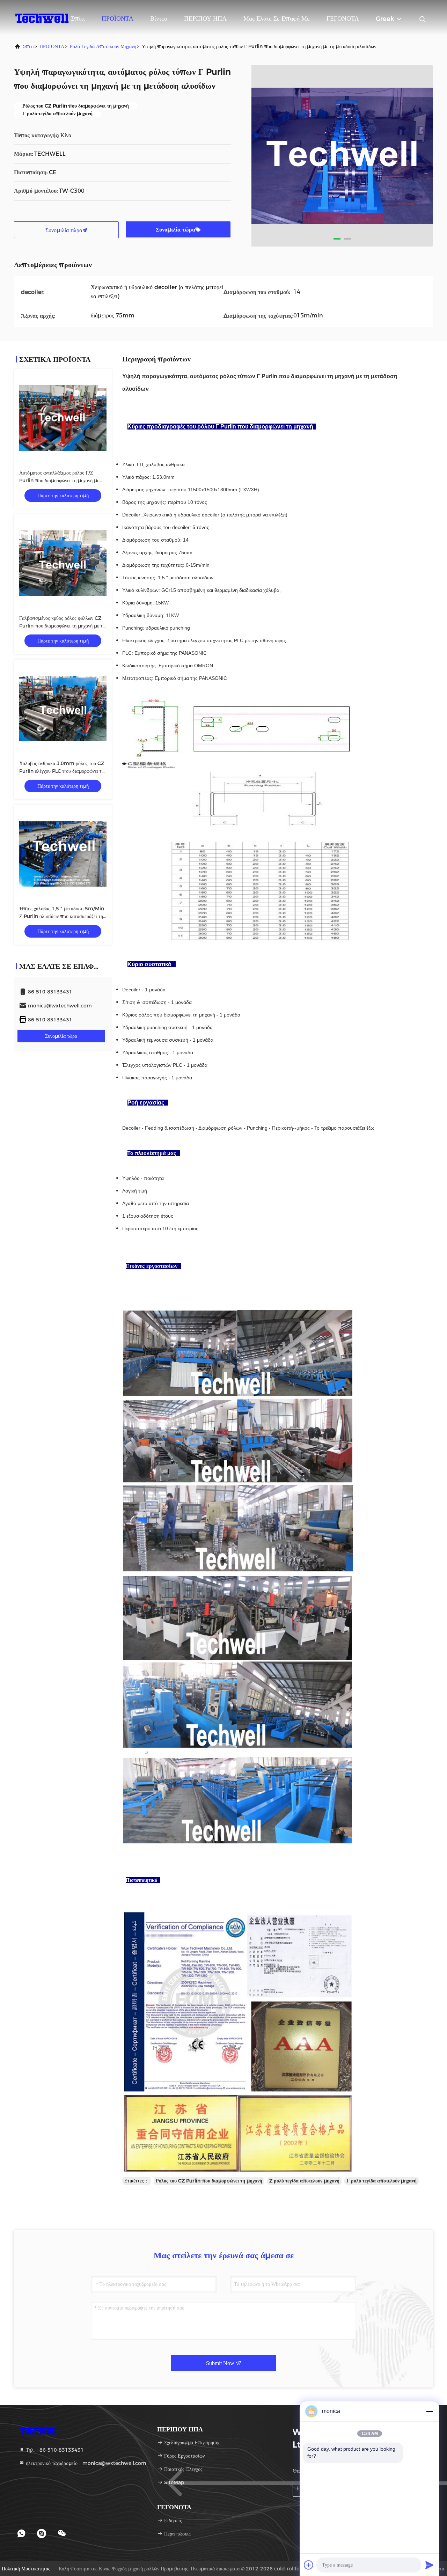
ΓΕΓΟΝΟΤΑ (343, 19)
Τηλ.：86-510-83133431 (54, 2450)
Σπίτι (78, 19)
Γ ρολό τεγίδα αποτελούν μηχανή (382, 2181)
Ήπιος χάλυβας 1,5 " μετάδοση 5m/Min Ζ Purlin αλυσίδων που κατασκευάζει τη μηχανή (62, 916)
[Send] (430, 2565)
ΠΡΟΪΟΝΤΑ (118, 19)
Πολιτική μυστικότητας (26, 2569)
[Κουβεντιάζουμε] (62, 2533)
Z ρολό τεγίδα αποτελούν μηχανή (304, 2181)
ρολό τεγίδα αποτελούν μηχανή (103, 46)
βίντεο (159, 19)
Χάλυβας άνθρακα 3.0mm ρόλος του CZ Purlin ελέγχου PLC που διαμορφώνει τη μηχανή (62, 771)
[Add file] (309, 2565)
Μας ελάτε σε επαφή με (277, 19)
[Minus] (430, 2411)
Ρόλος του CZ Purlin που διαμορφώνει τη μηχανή (209, 2181)
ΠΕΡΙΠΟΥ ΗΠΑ (205, 19)
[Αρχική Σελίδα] (42, 17)
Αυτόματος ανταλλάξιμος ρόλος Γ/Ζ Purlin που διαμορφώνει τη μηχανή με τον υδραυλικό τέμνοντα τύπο (59, 480)
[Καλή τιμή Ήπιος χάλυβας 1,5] (63, 854)
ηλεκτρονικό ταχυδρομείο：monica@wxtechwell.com (85, 2463)
